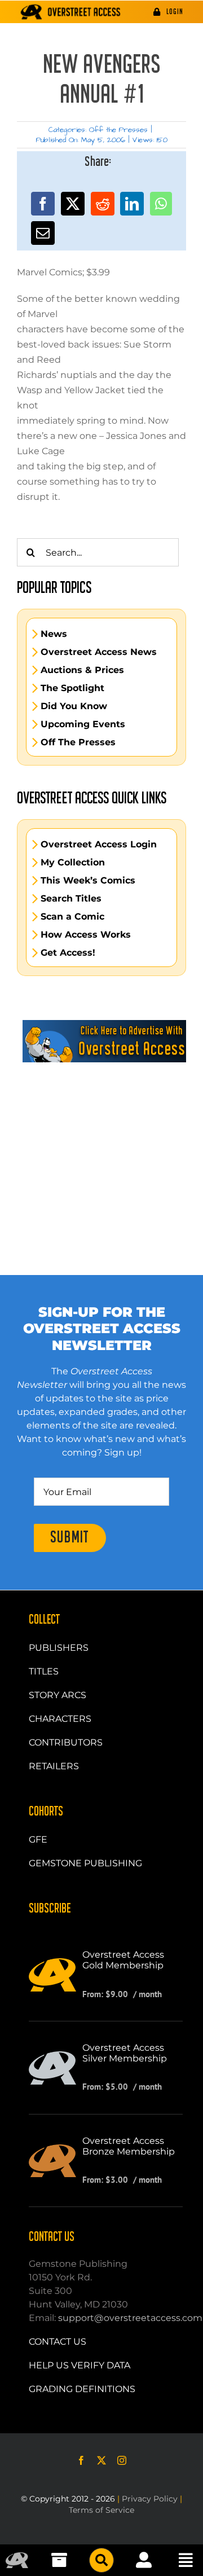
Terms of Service (101, 2510)
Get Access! (68, 953)
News (54, 634)
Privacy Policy (150, 2499)
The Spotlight (72, 688)
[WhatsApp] (161, 204)
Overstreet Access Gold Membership (123, 1960)
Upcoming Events (83, 724)
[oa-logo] (17, 2557)
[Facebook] (43, 204)
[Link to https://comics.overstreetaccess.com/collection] (59, 2560)
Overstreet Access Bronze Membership (129, 2146)
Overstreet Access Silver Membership (125, 2053)
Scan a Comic (72, 917)
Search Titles (71, 899)
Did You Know (74, 706)
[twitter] (101, 2460)
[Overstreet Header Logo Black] (71, 12)
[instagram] (122, 2460)
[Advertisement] (101, 1142)
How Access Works (86, 935)
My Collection (73, 863)
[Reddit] (103, 204)
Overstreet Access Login (99, 845)
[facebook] (81, 2460)
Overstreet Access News (99, 652)
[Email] (43, 233)
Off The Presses (78, 742)
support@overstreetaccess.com (130, 2318)
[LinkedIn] (132, 204)
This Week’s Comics (88, 881)
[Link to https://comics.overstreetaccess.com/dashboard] (144, 2560)
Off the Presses (118, 130)
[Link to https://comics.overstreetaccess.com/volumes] (101, 2560)
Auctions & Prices (82, 670)
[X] (73, 204)
